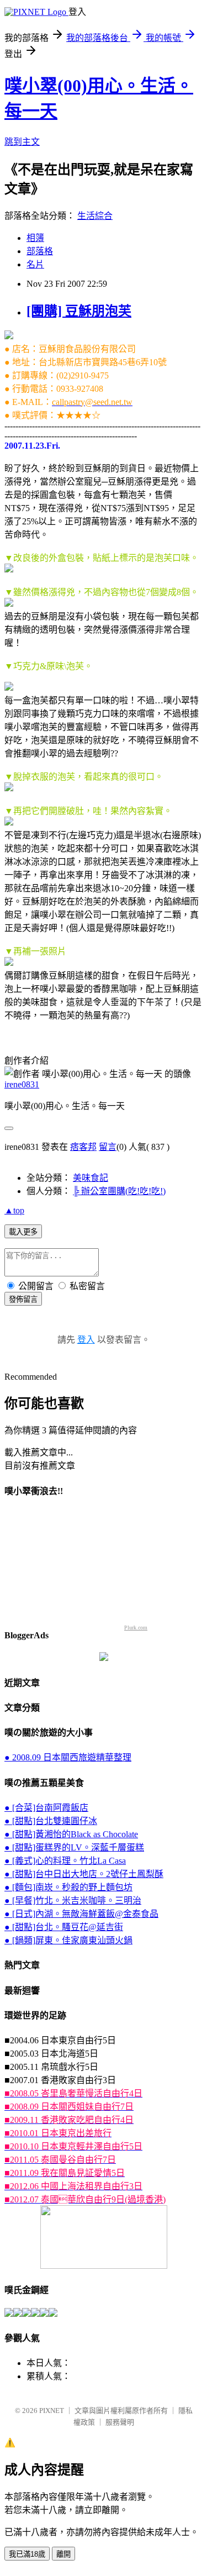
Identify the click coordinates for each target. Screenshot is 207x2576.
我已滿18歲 (27, 2554)
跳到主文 (22, 142)
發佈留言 (23, 1299)
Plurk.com (136, 1628)
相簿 (35, 238)
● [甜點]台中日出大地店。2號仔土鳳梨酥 (84, 1874)
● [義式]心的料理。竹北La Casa (65, 1861)
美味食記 (91, 1178)
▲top (14, 1210)
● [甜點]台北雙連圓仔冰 (51, 1821)
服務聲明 (120, 2422)
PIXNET (52, 2411)
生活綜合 (95, 216)
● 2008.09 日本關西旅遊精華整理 (68, 1757)
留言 (108, 1147)
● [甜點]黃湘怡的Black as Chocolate (71, 1834)
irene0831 (22, 1084)
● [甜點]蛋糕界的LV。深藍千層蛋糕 (74, 1847)
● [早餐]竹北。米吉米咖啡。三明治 (73, 1901)
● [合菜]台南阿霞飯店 (46, 1808)
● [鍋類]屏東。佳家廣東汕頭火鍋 (68, 1940)
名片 (35, 264)
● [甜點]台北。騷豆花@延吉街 (64, 1927)
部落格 (40, 251)
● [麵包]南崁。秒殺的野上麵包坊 (68, 1887)
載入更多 (23, 1232)
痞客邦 (83, 1147)
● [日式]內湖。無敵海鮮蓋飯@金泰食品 (81, 1914)
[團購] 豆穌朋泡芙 (79, 311)
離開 (63, 2554)
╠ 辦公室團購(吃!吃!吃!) (119, 1191)
